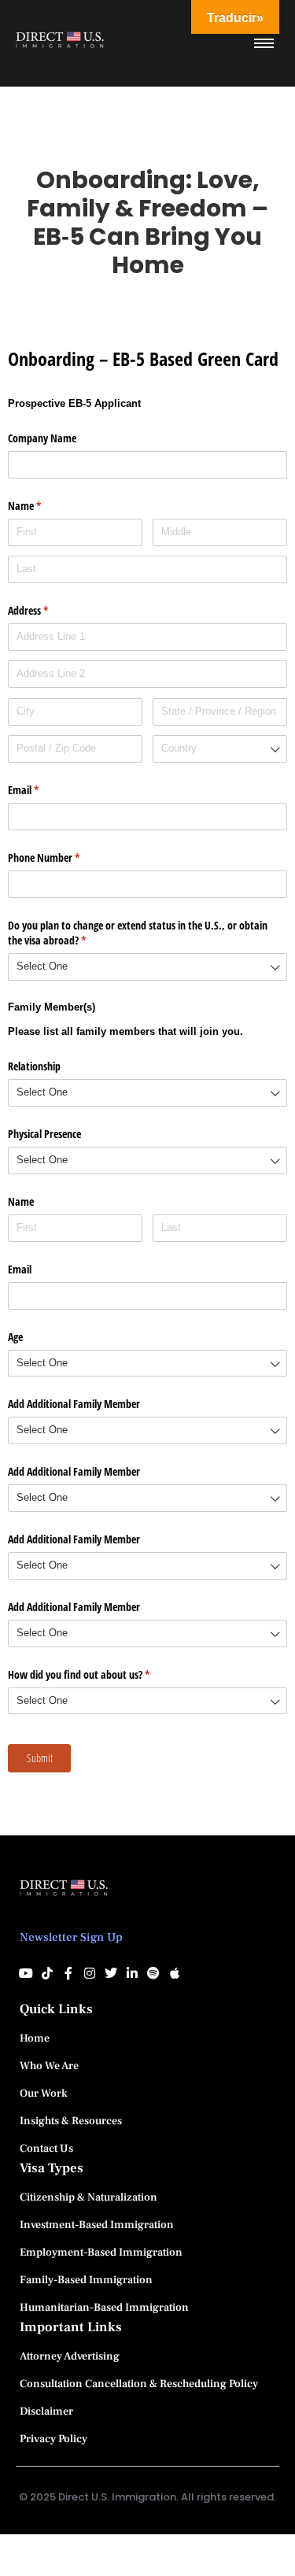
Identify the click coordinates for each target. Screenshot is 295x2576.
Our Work (44, 2094)
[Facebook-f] (68, 1973)
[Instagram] (90, 1973)
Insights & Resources (71, 2121)
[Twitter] (111, 1973)
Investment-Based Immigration (97, 2225)
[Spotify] (153, 1973)
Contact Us (46, 2149)
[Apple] (175, 1973)
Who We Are (49, 2066)
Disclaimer (46, 2412)
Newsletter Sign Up (71, 1937)
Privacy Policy (53, 2439)
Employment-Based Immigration (101, 2253)
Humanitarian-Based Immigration (104, 2308)
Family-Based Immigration (86, 2280)
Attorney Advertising (70, 2356)
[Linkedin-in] (132, 1973)
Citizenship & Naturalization (88, 2197)
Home (35, 2038)
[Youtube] (26, 1973)
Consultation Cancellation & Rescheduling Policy (139, 2384)
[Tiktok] (47, 1973)
